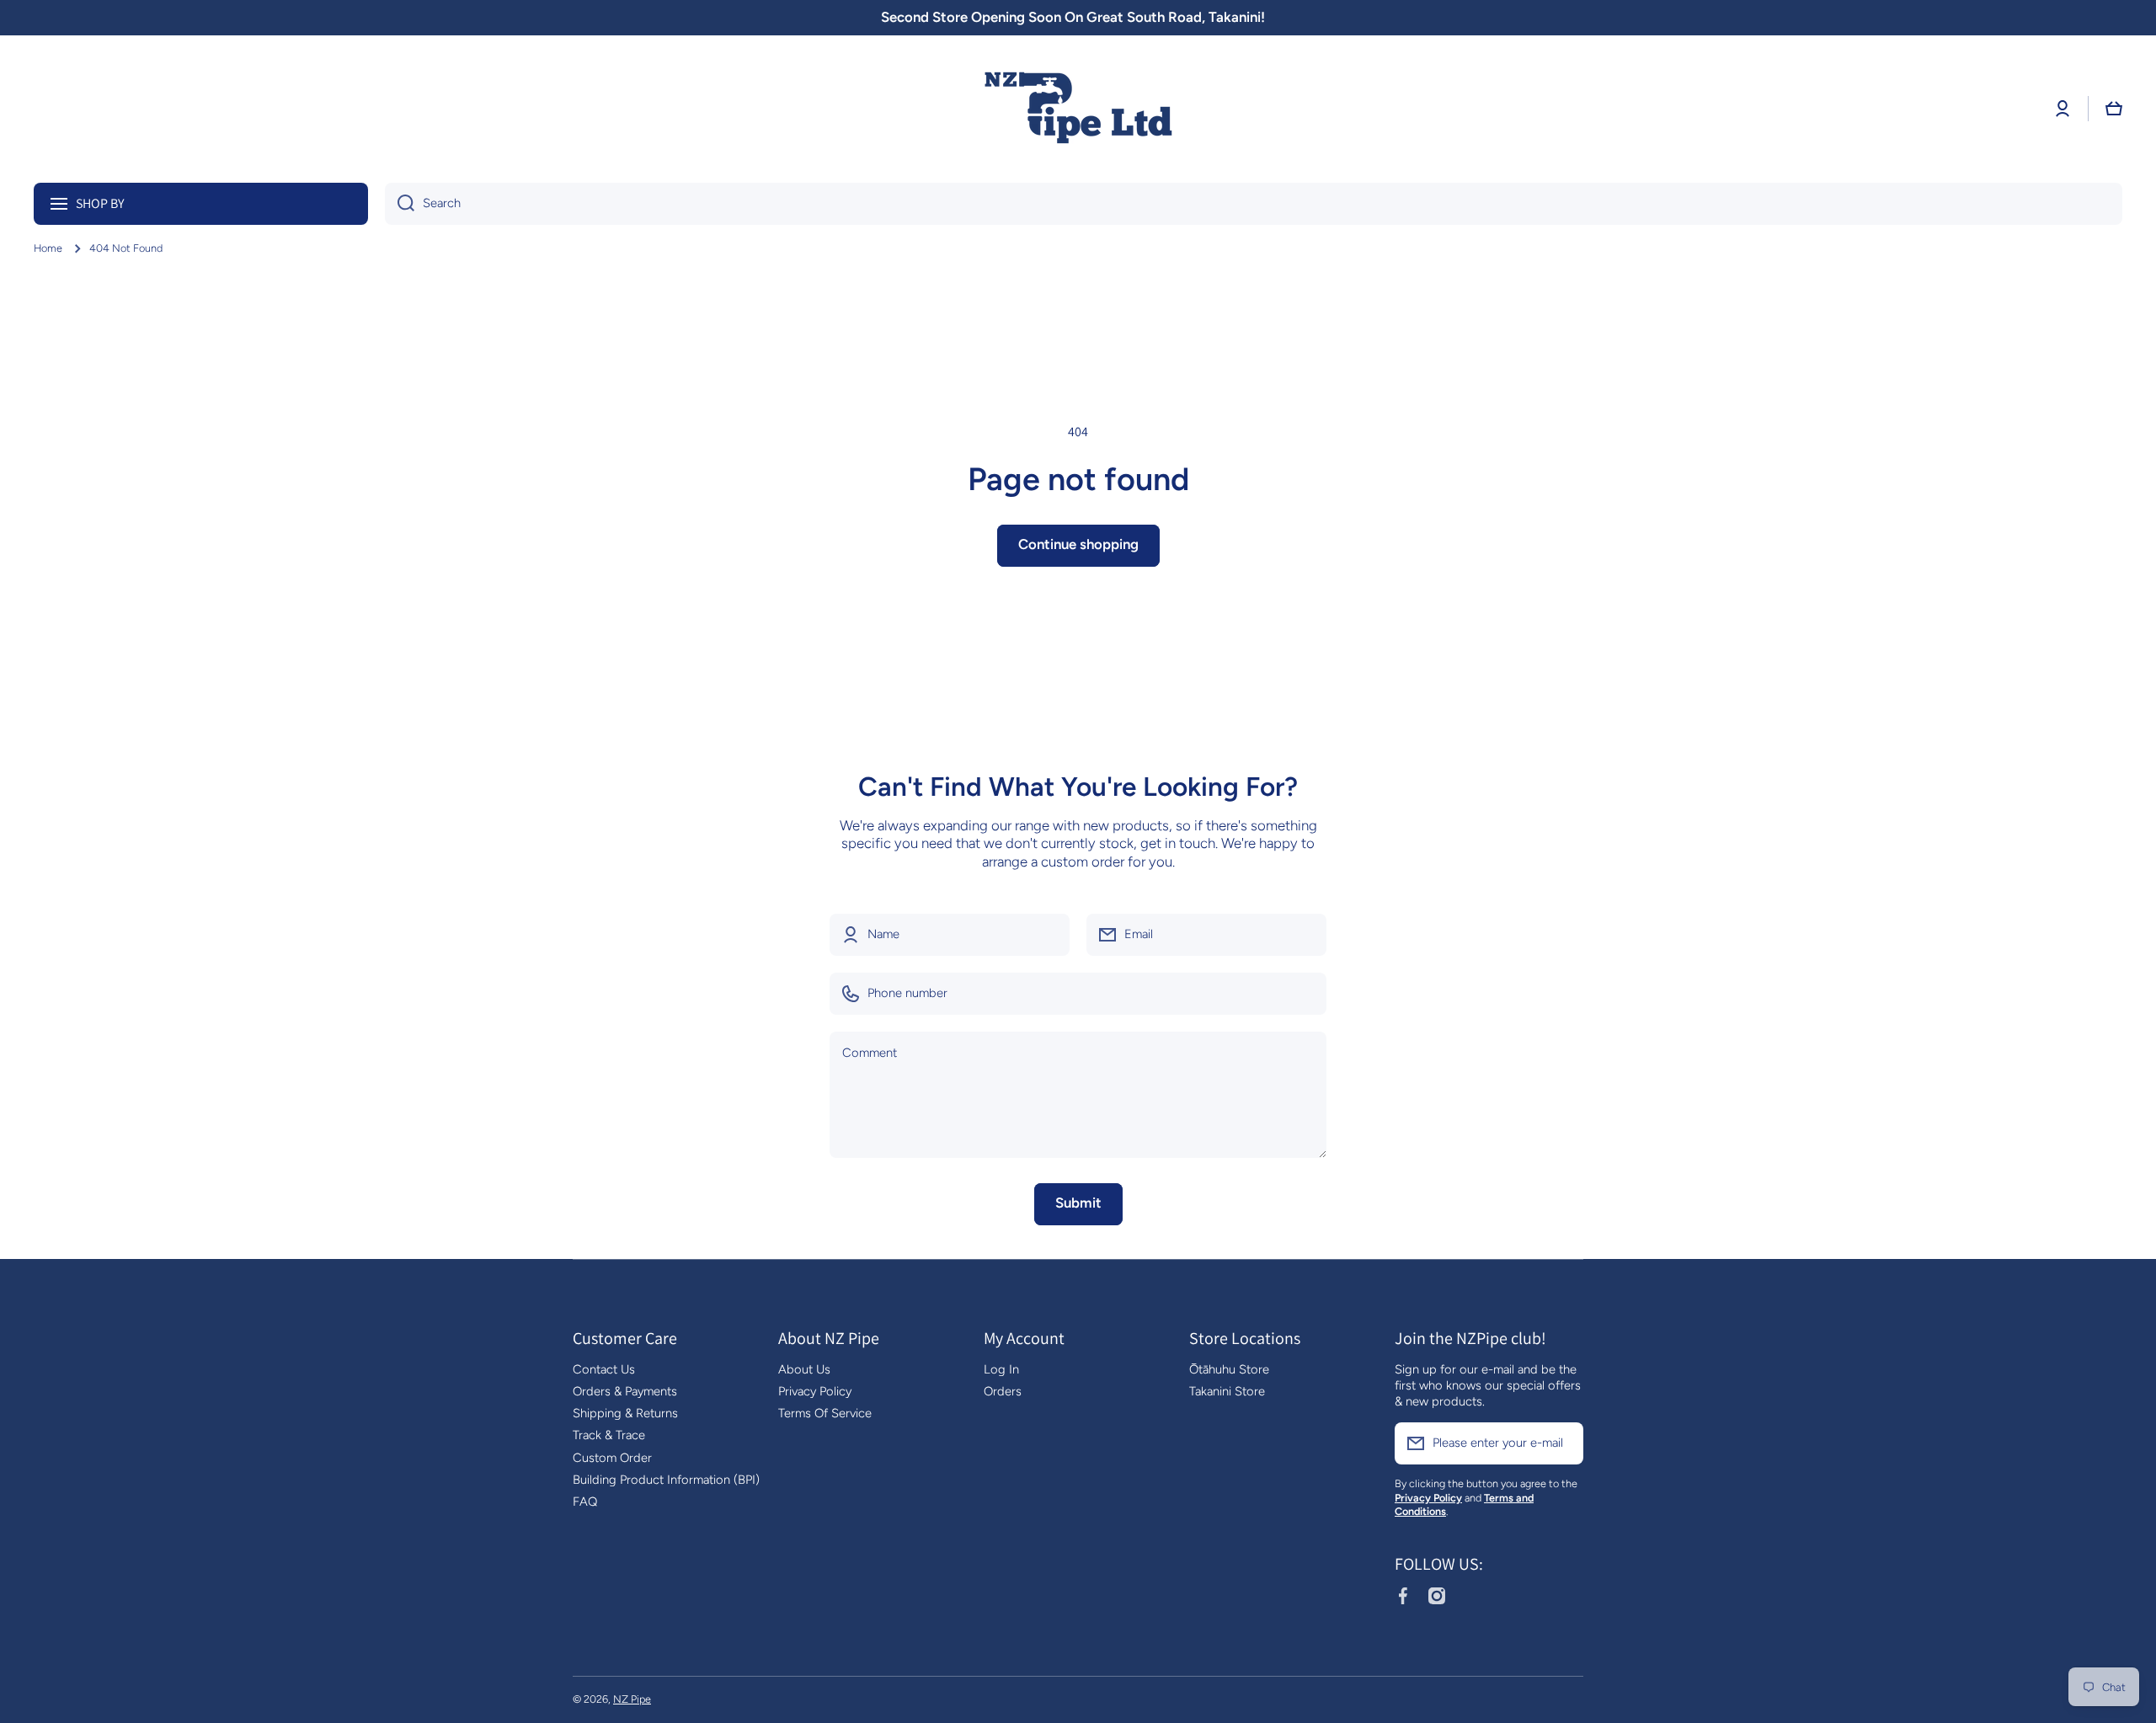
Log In (1001, 1369)
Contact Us (604, 1369)
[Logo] (1078, 109)
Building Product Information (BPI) (666, 1480)
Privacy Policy (815, 1391)
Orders (1003, 1391)
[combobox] (1254, 204)
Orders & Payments (625, 1391)
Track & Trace (609, 1435)
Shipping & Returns (625, 1413)
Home (48, 248)
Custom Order (612, 1458)
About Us (804, 1369)
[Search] (400, 204)
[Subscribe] (1562, 1443)
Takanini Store (1227, 1391)
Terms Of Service (825, 1413)
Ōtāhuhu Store (1229, 1369)
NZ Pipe (632, 1699)
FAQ (585, 1502)
